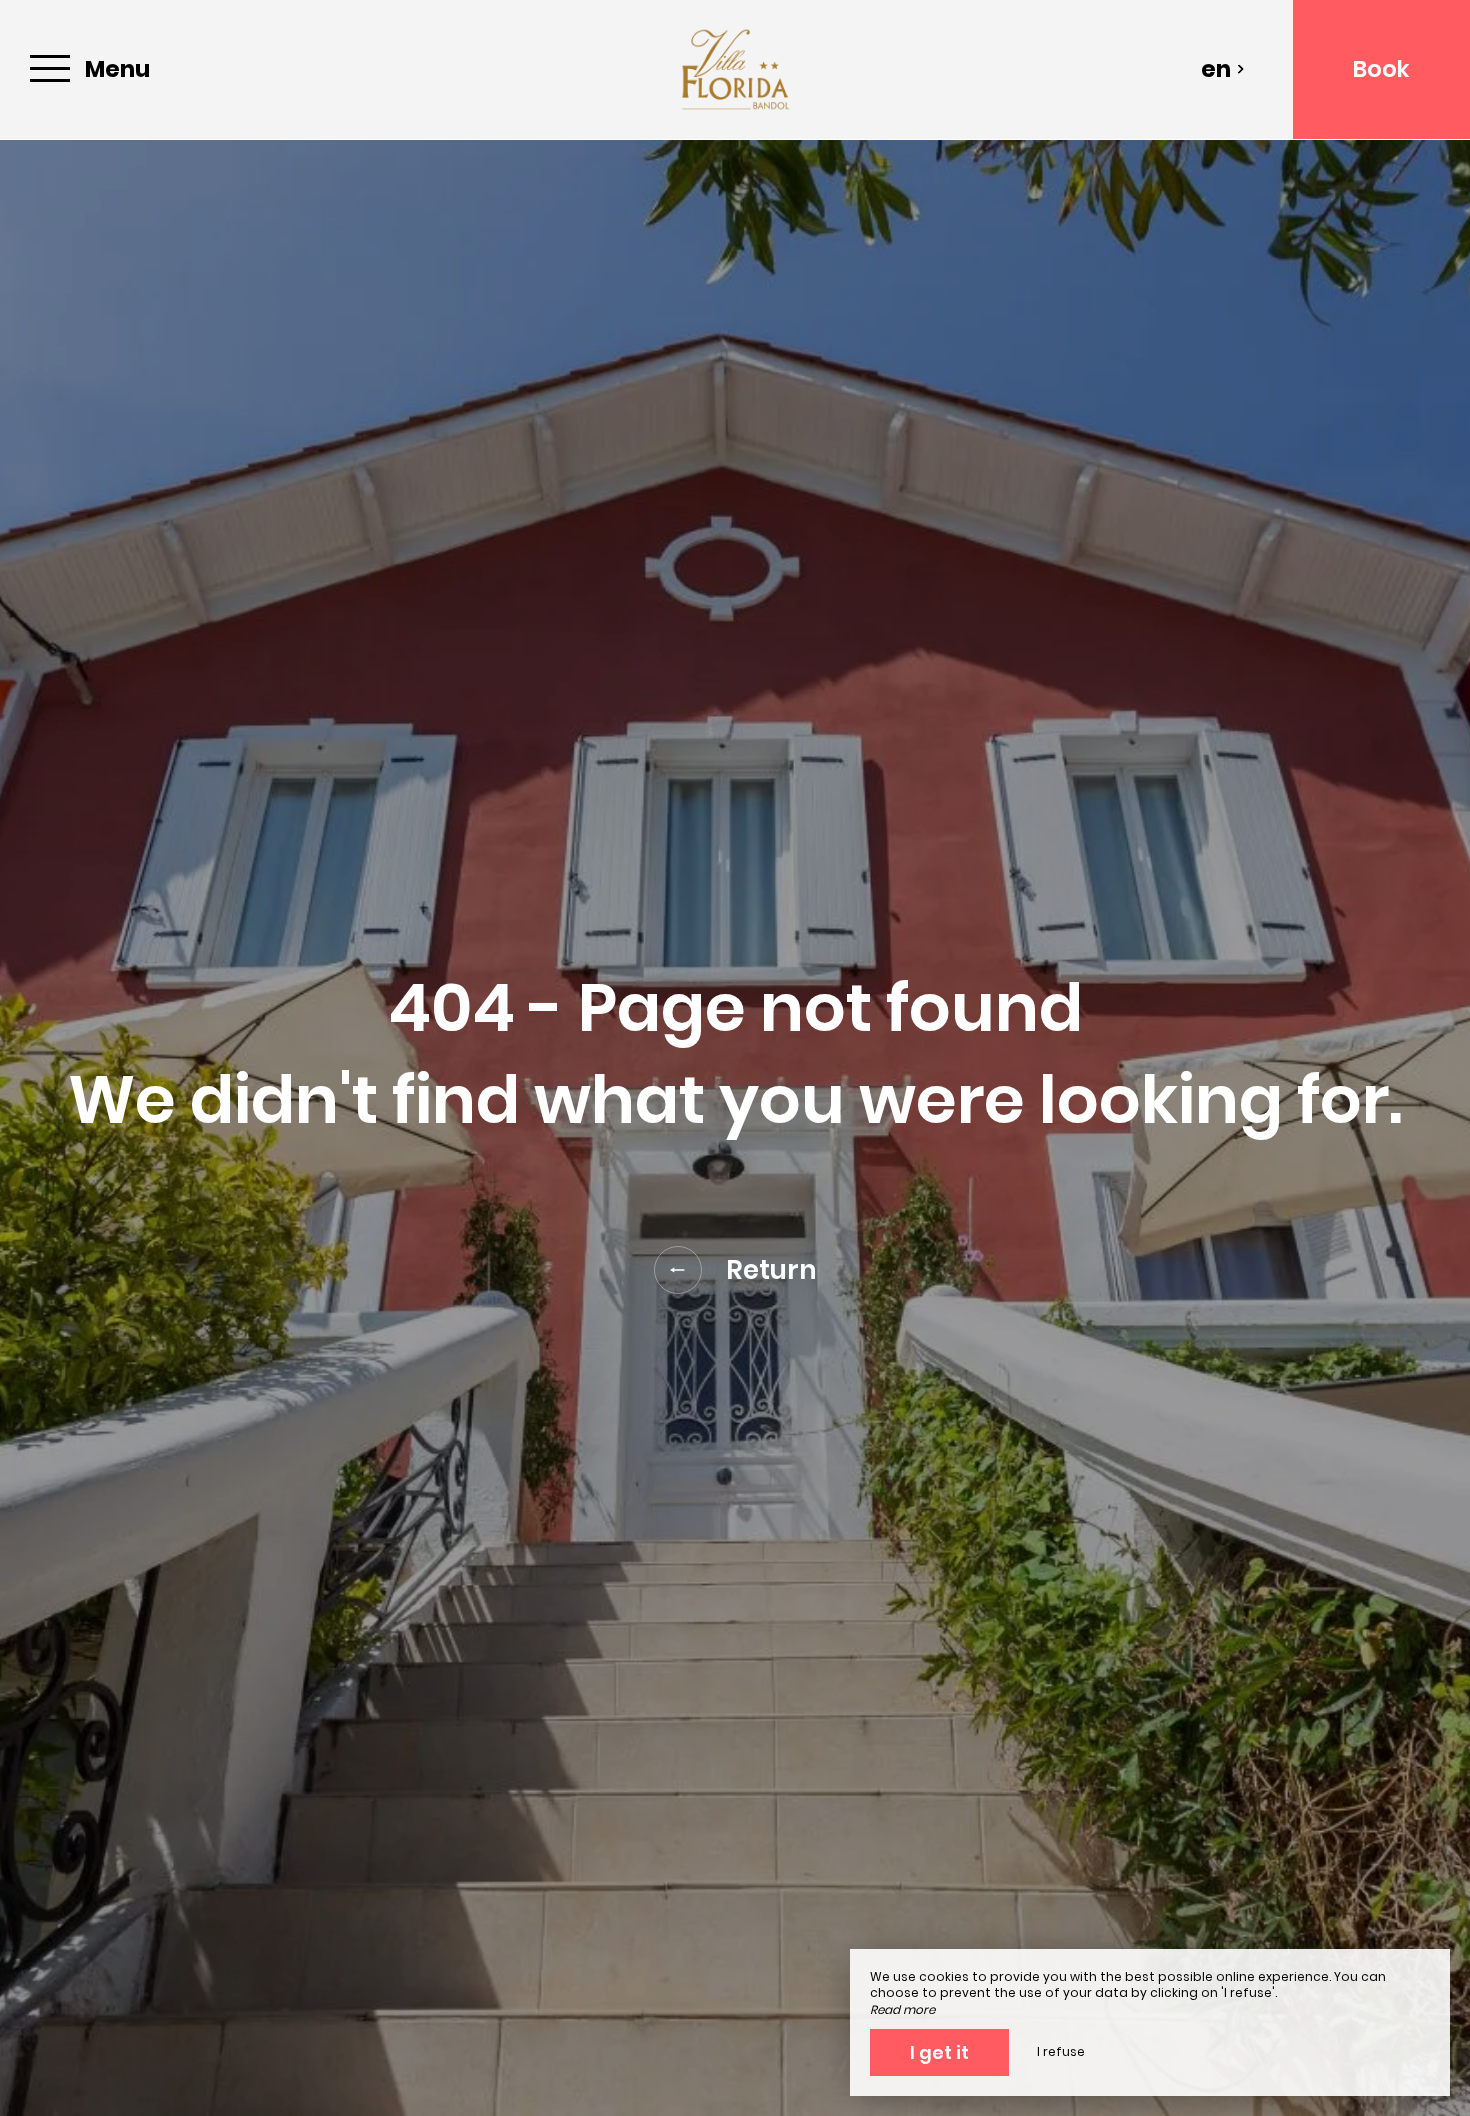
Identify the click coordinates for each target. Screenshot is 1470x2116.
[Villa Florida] (735, 69)
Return (771, 1270)
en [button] (1216, 69)
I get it (939, 2052)
